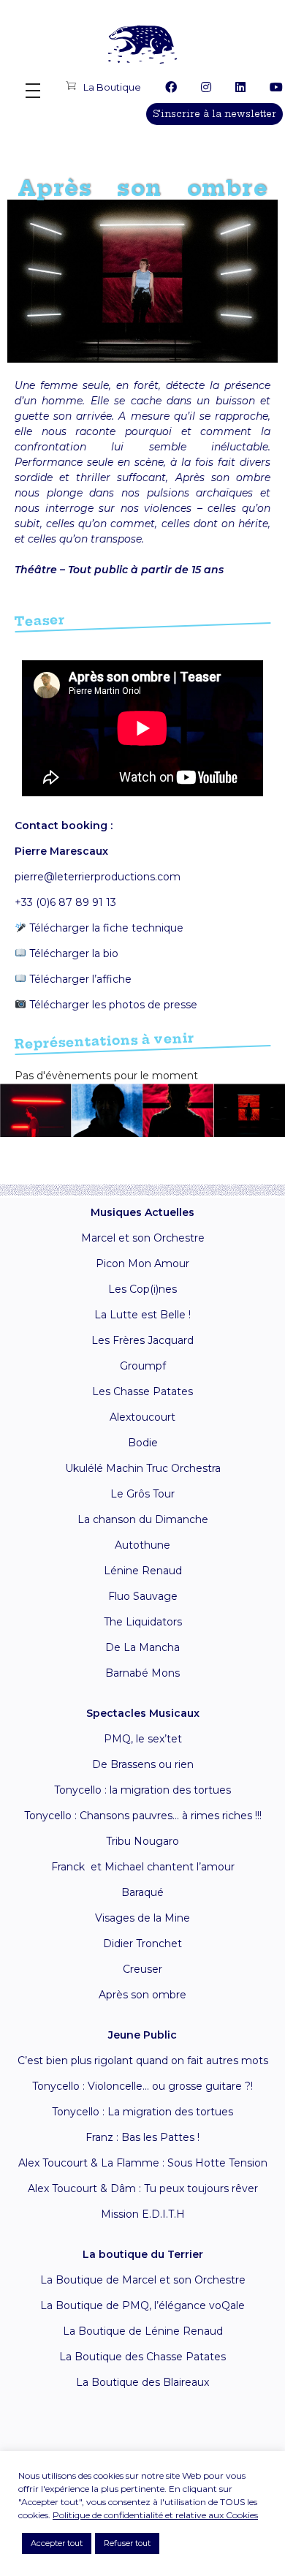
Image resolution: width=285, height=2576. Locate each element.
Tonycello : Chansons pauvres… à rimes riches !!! (143, 1816)
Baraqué (142, 1892)
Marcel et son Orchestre (143, 1238)
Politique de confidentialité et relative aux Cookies (155, 2515)
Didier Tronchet (142, 1944)
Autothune (142, 1545)
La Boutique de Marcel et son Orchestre (143, 2280)
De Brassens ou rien (143, 1764)
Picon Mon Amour (142, 1264)
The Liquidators (143, 1622)
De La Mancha (142, 1647)
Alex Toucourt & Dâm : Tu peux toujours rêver (143, 2188)
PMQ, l (121, 1739)
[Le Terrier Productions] (142, 44)
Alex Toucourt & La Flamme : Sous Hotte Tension (143, 2163)
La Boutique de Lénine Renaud (143, 2331)
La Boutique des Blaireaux (142, 2382)
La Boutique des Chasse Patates (142, 2357)
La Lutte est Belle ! (142, 1315)
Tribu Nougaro (142, 1841)
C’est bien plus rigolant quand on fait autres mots (143, 2061)
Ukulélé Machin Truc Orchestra (143, 1468)
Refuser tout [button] (127, 2543)
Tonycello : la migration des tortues (142, 1790)
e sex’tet (160, 1739)
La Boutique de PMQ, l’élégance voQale (142, 2305)
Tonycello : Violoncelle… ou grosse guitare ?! (142, 2086)
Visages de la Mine (142, 1918)
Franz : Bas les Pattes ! (142, 2137)
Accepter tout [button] (57, 2543)
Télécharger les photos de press (109, 1005)
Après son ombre (142, 1995)
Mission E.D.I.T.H (143, 2214)
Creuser (142, 1969)
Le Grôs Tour (142, 1494)
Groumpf (143, 1366)
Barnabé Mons (142, 1673)
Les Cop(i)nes (142, 1289)
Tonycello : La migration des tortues (142, 2112)
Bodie (143, 1443)
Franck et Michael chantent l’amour (143, 1867)
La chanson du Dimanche (143, 1519)
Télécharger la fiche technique (105, 928)
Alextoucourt (142, 1417)
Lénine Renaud (143, 1571)
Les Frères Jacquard (142, 1340)
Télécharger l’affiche (80, 979)
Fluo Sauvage (143, 1596)
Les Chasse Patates (142, 1391)
